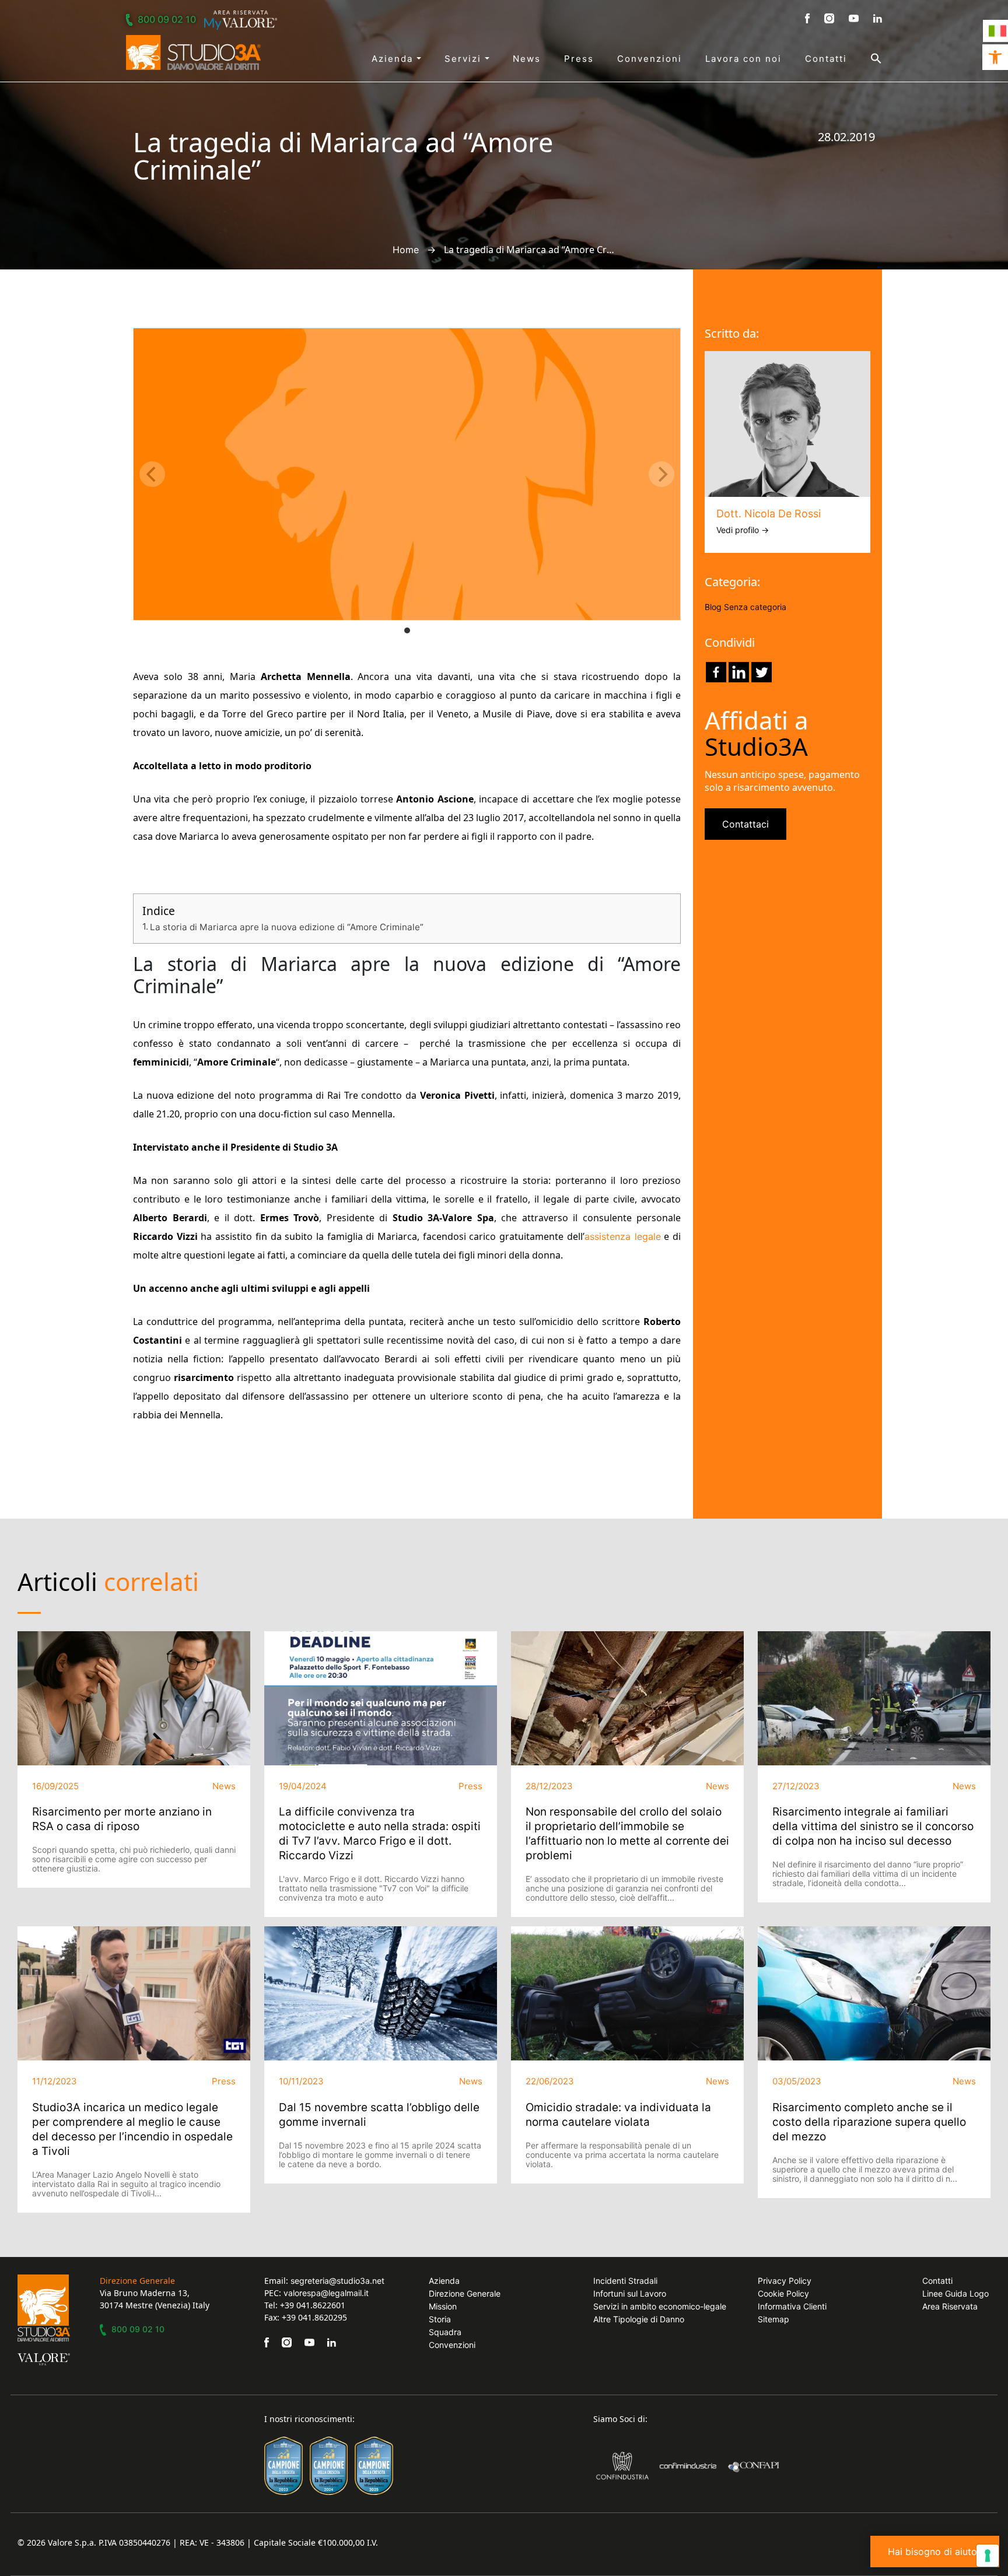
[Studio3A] (193, 52)
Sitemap (773, 2319)
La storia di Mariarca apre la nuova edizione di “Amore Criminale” (287, 927)
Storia (440, 2319)
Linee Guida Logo (956, 2293)
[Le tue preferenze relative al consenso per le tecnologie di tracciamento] (988, 2556)
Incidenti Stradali (625, 2281)
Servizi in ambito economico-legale (660, 2306)
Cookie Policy (783, 2293)
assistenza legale (623, 1236)
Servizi (465, 59)
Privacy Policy (785, 2281)
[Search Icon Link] (864, 58)
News (527, 59)
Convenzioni (650, 59)
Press (579, 59)
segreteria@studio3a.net (337, 2281)
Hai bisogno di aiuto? (935, 2552)
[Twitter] (762, 672)
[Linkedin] (739, 672)
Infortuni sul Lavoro (630, 2293)
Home (406, 250)
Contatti (826, 59)
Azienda (394, 59)
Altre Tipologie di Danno (639, 2319)
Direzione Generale (465, 2293)
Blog (713, 607)
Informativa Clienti (792, 2306)
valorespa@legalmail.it (326, 2293)
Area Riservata (950, 2306)
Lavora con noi (743, 59)
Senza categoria (755, 607)
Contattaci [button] (745, 824)
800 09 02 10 (167, 19)
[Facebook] (716, 672)
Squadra (445, 2332)
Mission (443, 2306)
